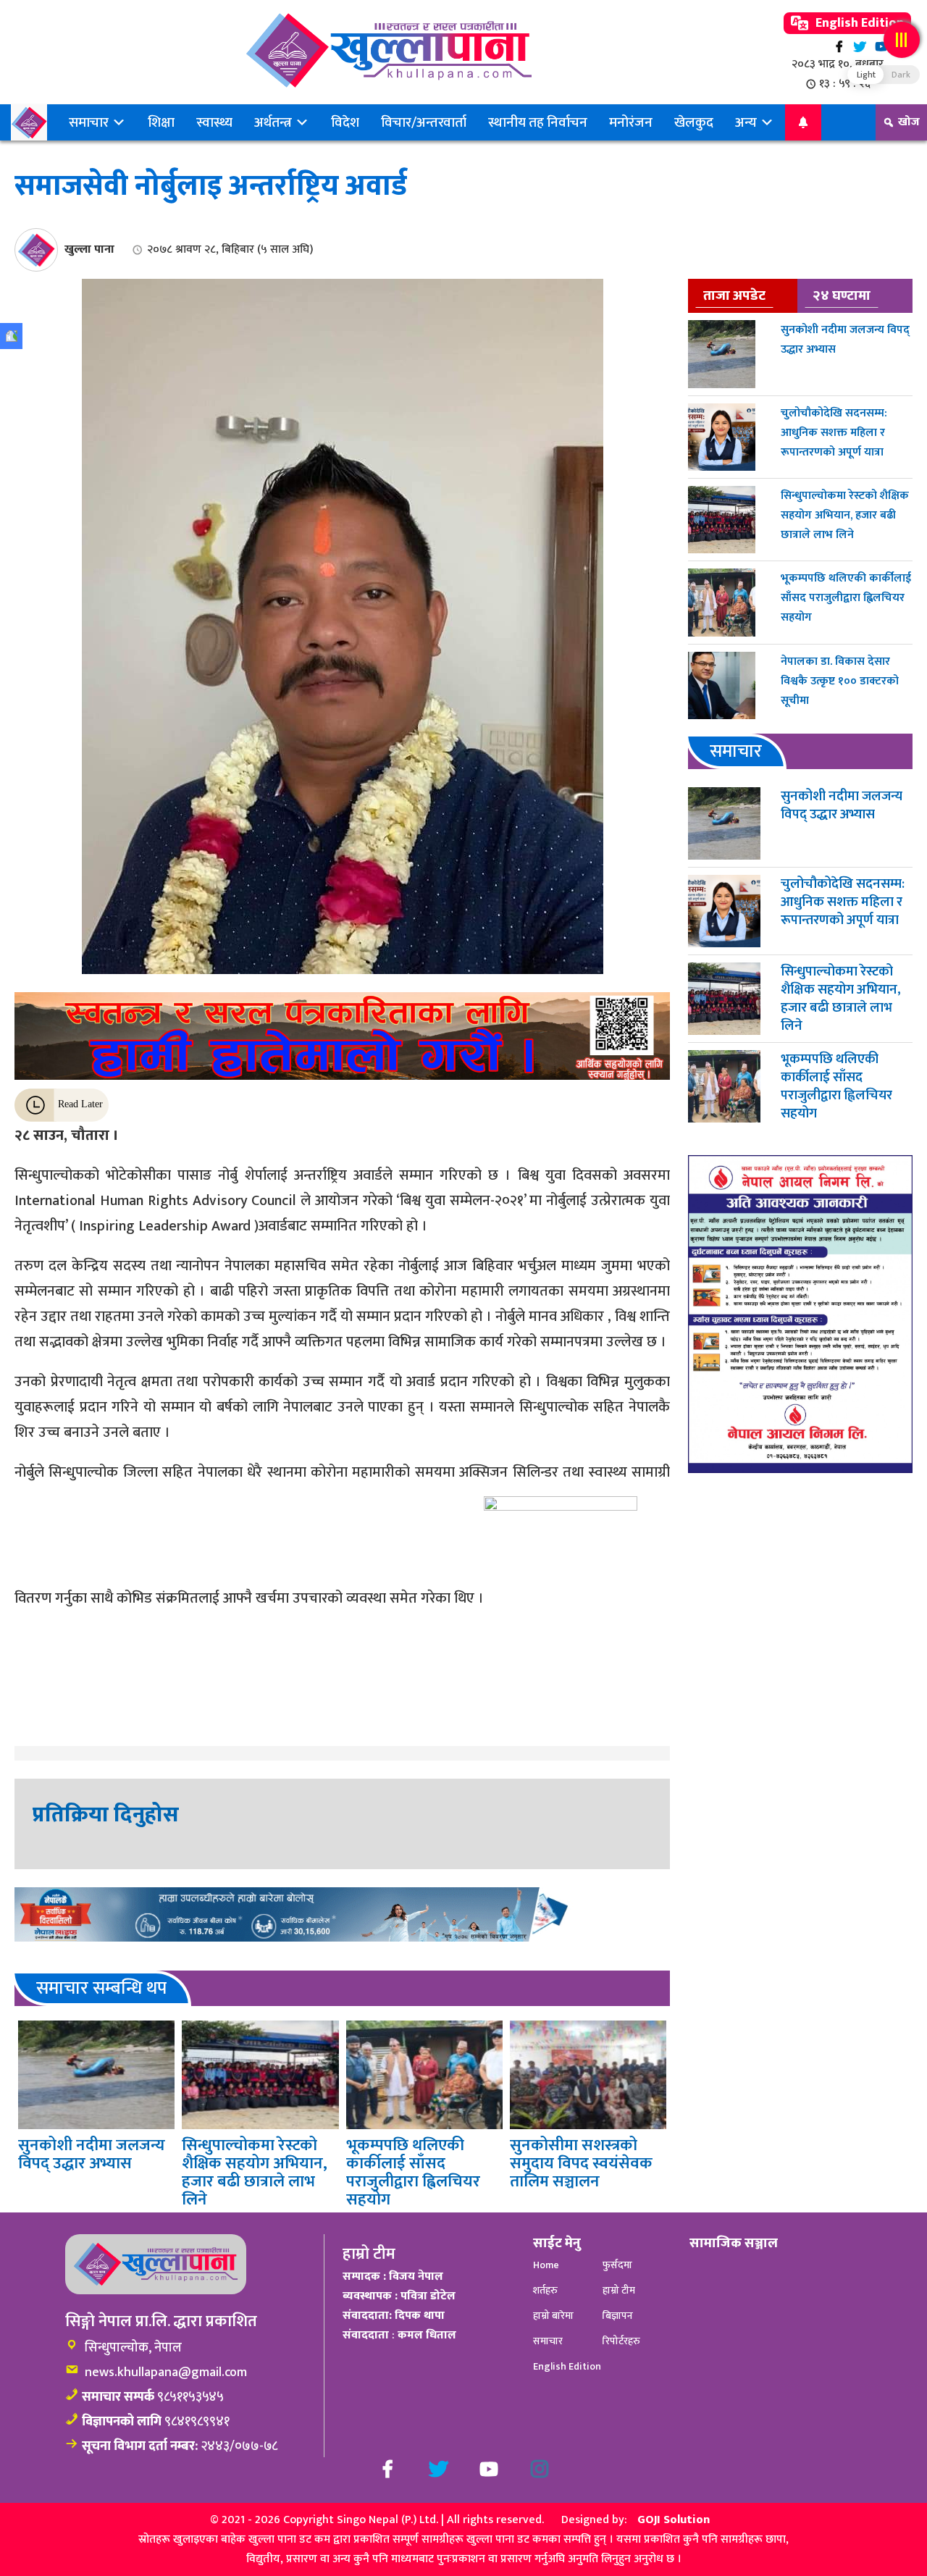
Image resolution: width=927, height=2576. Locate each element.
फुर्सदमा (617, 2265)
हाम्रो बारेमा (553, 2316)
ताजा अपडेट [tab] (734, 295)
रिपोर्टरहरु (621, 2341)
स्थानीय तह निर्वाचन (538, 122)
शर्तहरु (545, 2290)
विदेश (345, 122)
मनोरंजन (631, 122)
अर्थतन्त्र (274, 122)
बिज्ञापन (618, 2316)
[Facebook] (839, 47)
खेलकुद (694, 122)
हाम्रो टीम (619, 2290)
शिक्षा (161, 122)
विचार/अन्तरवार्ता (424, 122)
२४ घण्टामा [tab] (842, 295)
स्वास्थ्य (214, 122)
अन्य (747, 122)
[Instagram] (540, 2469)
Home (546, 2265)
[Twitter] (860, 47)
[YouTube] (881, 47)
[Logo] (389, 50)
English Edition (858, 23)
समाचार (90, 122)
